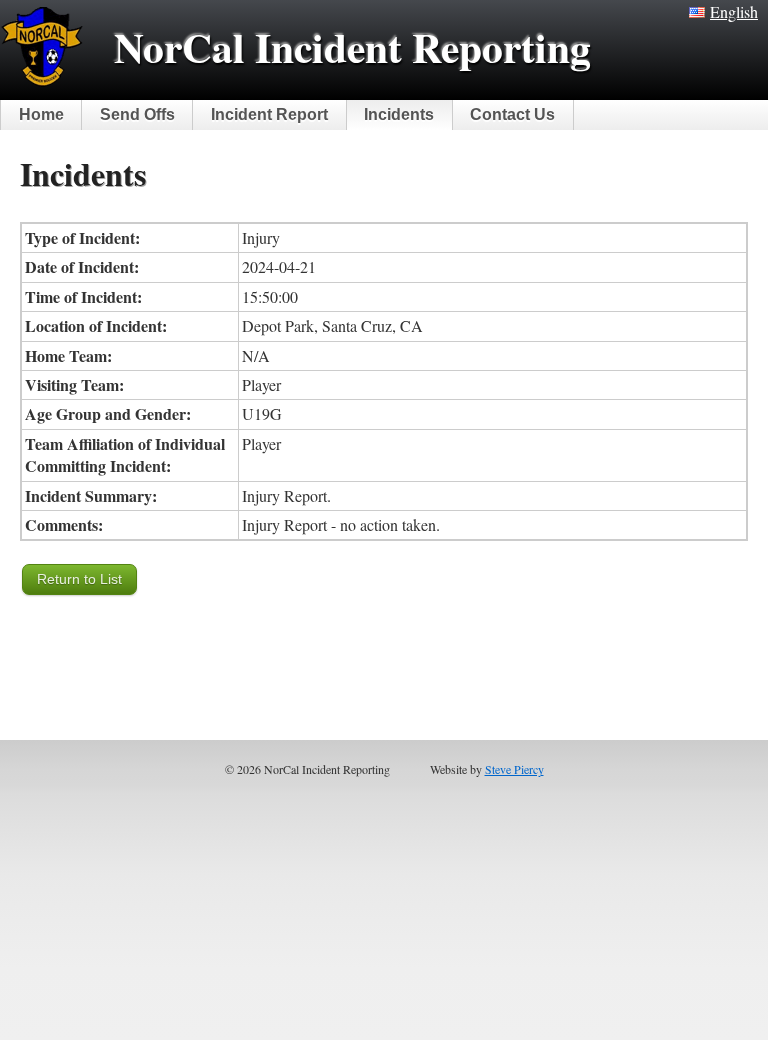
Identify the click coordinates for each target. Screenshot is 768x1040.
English (734, 11)
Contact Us (512, 114)
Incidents (399, 114)
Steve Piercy (514, 769)
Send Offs (137, 114)
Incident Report (269, 114)
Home (41, 114)
